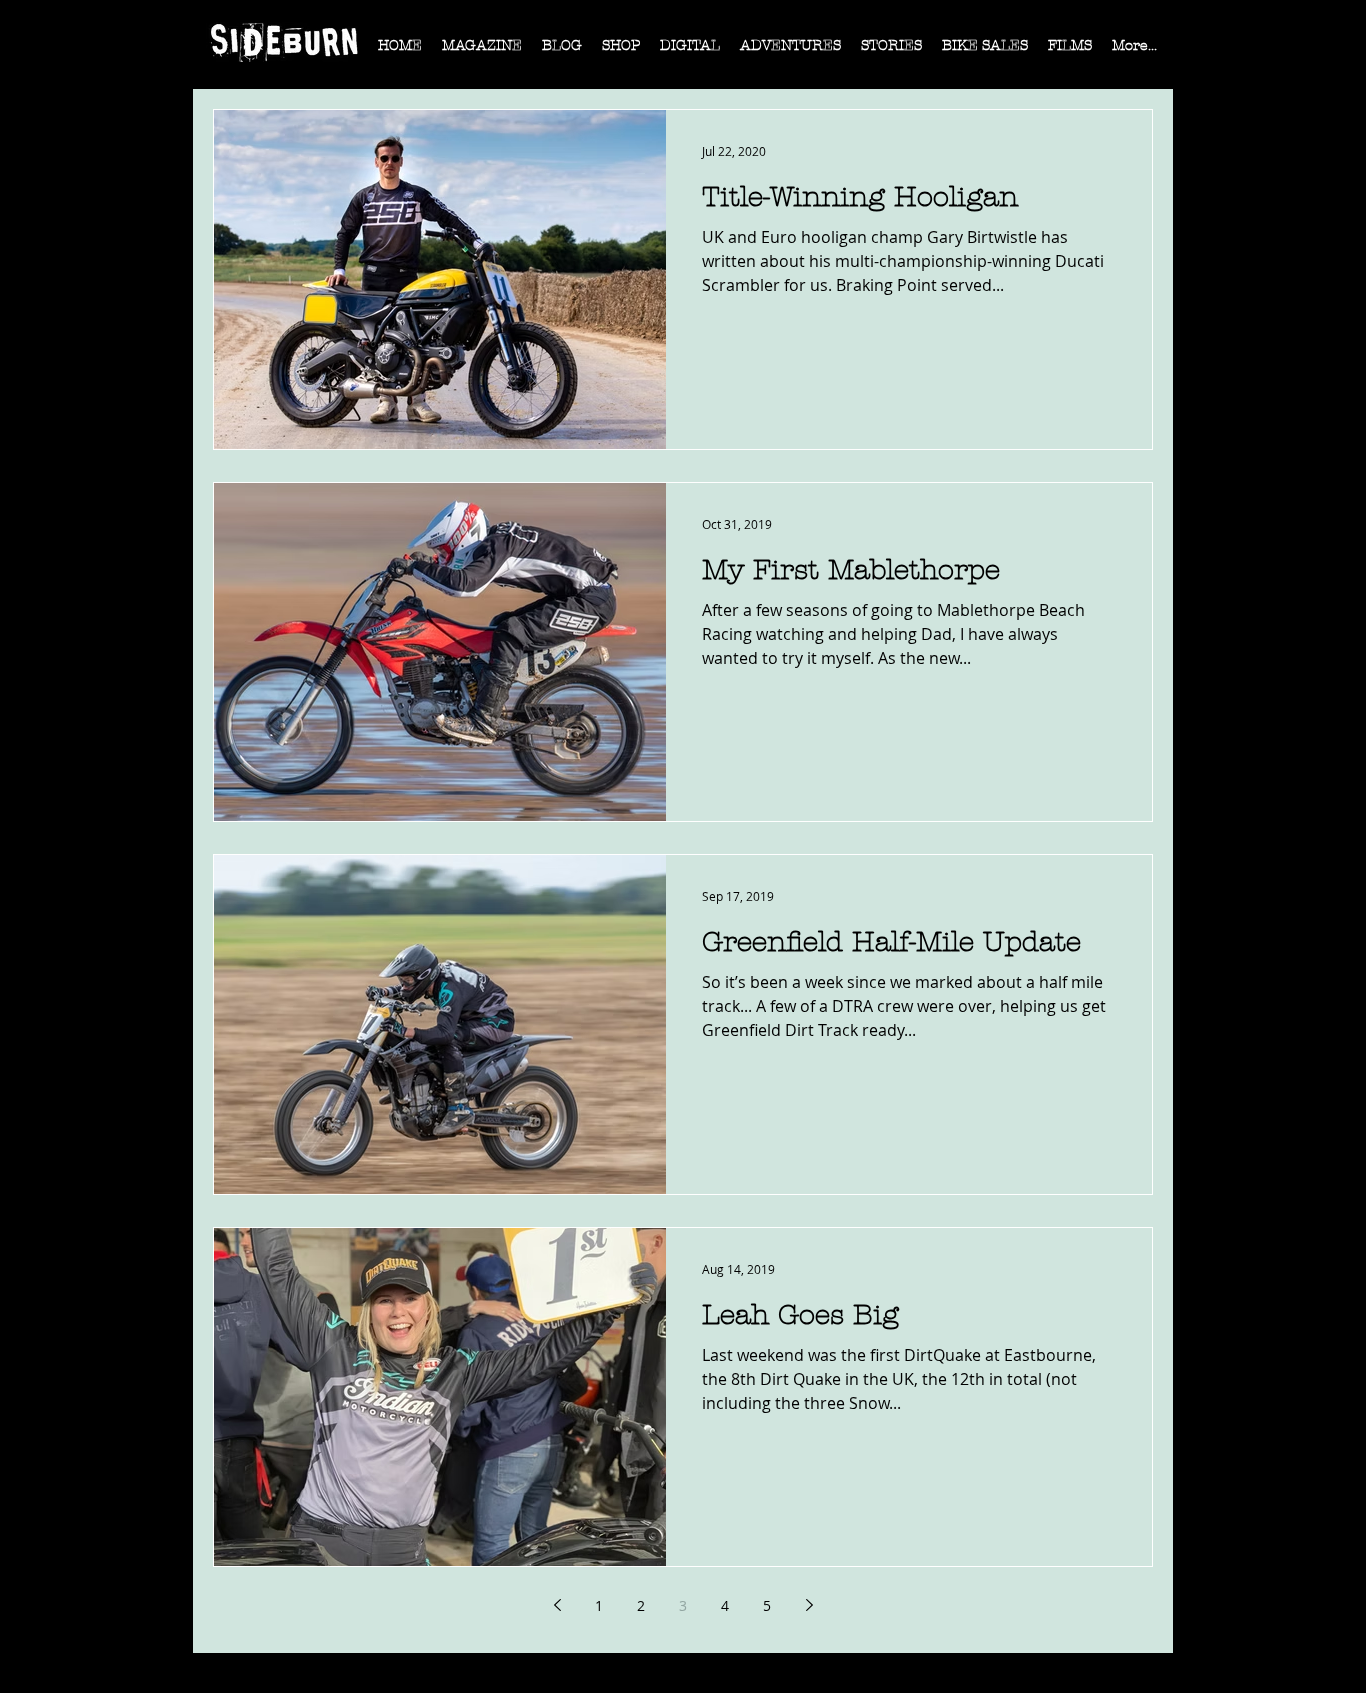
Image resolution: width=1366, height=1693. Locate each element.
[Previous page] (557, 1605)
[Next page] (809, 1605)
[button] (482, 52)
